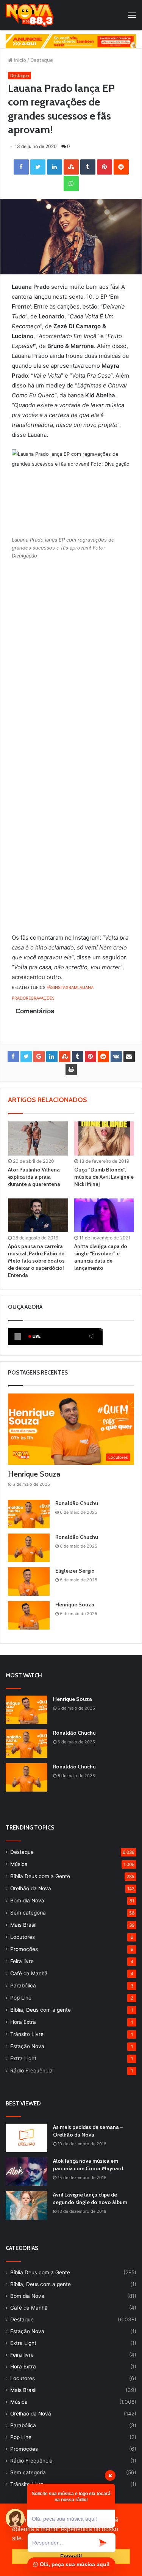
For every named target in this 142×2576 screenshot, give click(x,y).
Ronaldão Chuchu (77, 1503)
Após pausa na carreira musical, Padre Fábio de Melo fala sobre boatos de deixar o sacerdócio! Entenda (36, 1261)
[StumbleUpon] (71, 167)
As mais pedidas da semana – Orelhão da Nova (88, 2131)
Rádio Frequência (31, 2071)
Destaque (42, 60)
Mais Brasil (23, 1925)
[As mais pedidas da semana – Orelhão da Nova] (27, 2138)
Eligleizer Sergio (75, 1571)
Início (19, 60)
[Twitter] (38, 167)
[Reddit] (121, 167)
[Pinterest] (105, 167)
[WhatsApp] (71, 184)
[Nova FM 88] (30, 15)
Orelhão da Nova (31, 1888)
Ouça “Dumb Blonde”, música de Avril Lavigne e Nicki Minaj (104, 1177)
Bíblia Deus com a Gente (40, 1876)
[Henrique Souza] (29, 1615)
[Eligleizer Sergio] (29, 1582)
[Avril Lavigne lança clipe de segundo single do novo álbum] (27, 2205)
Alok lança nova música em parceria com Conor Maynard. (89, 2165)
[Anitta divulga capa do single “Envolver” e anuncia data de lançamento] (104, 1215)
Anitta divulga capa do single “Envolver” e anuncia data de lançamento (101, 1257)
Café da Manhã (29, 1973)
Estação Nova (27, 2046)
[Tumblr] (88, 167)
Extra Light (23, 2058)
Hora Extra (23, 2022)
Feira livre (22, 1961)
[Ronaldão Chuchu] (29, 1514)
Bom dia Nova (27, 1901)
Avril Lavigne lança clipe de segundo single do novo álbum (90, 2198)
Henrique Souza (34, 1474)
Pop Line (21, 1998)
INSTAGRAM (66, 988)
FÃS (50, 988)
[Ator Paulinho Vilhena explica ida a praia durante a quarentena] (38, 1138)
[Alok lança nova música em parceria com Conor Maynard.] (27, 2172)
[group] (71, 41)
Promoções (24, 1949)
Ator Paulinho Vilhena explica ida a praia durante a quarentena (34, 1177)
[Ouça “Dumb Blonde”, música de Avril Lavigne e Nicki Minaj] (104, 1138)
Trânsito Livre (27, 2034)
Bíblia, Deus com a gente (41, 2010)
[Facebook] (21, 167)
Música (19, 1864)
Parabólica (23, 1986)
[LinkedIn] (55, 167)
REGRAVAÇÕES (40, 998)
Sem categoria (28, 1913)
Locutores (23, 1937)
